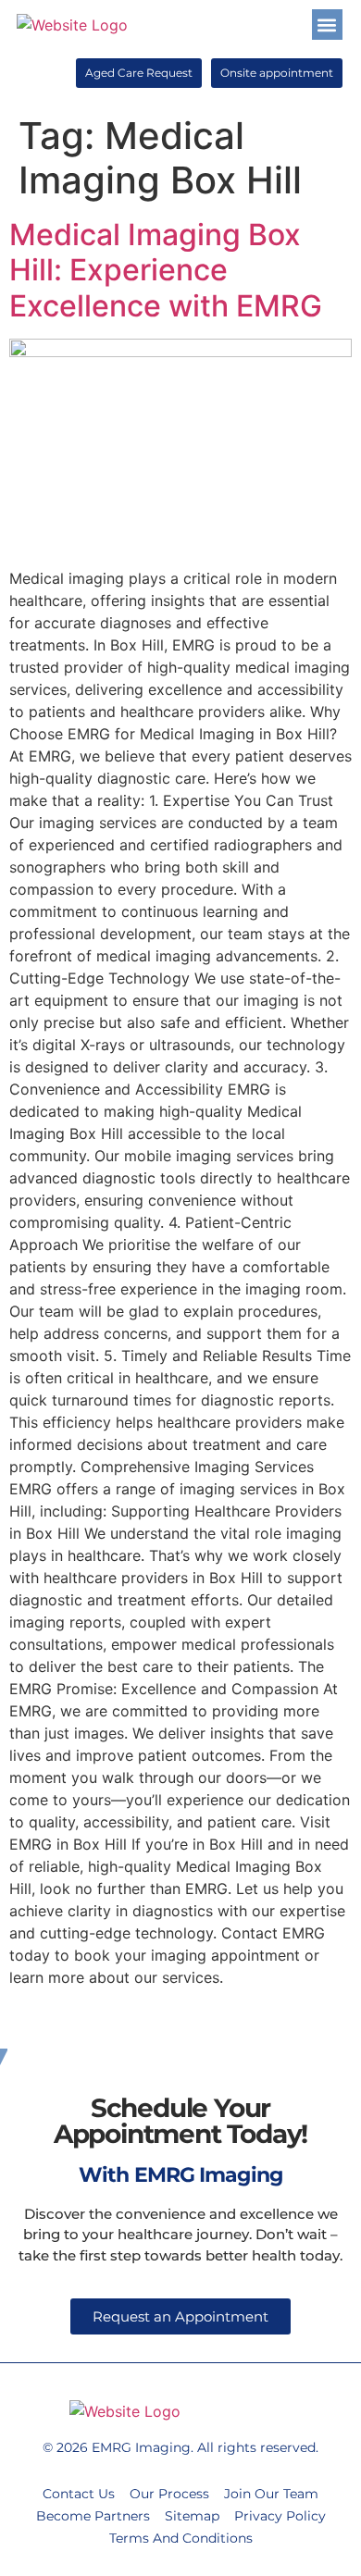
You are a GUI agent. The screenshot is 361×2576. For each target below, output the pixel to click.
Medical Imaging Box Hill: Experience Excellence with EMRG (166, 270)
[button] (327, 25)
